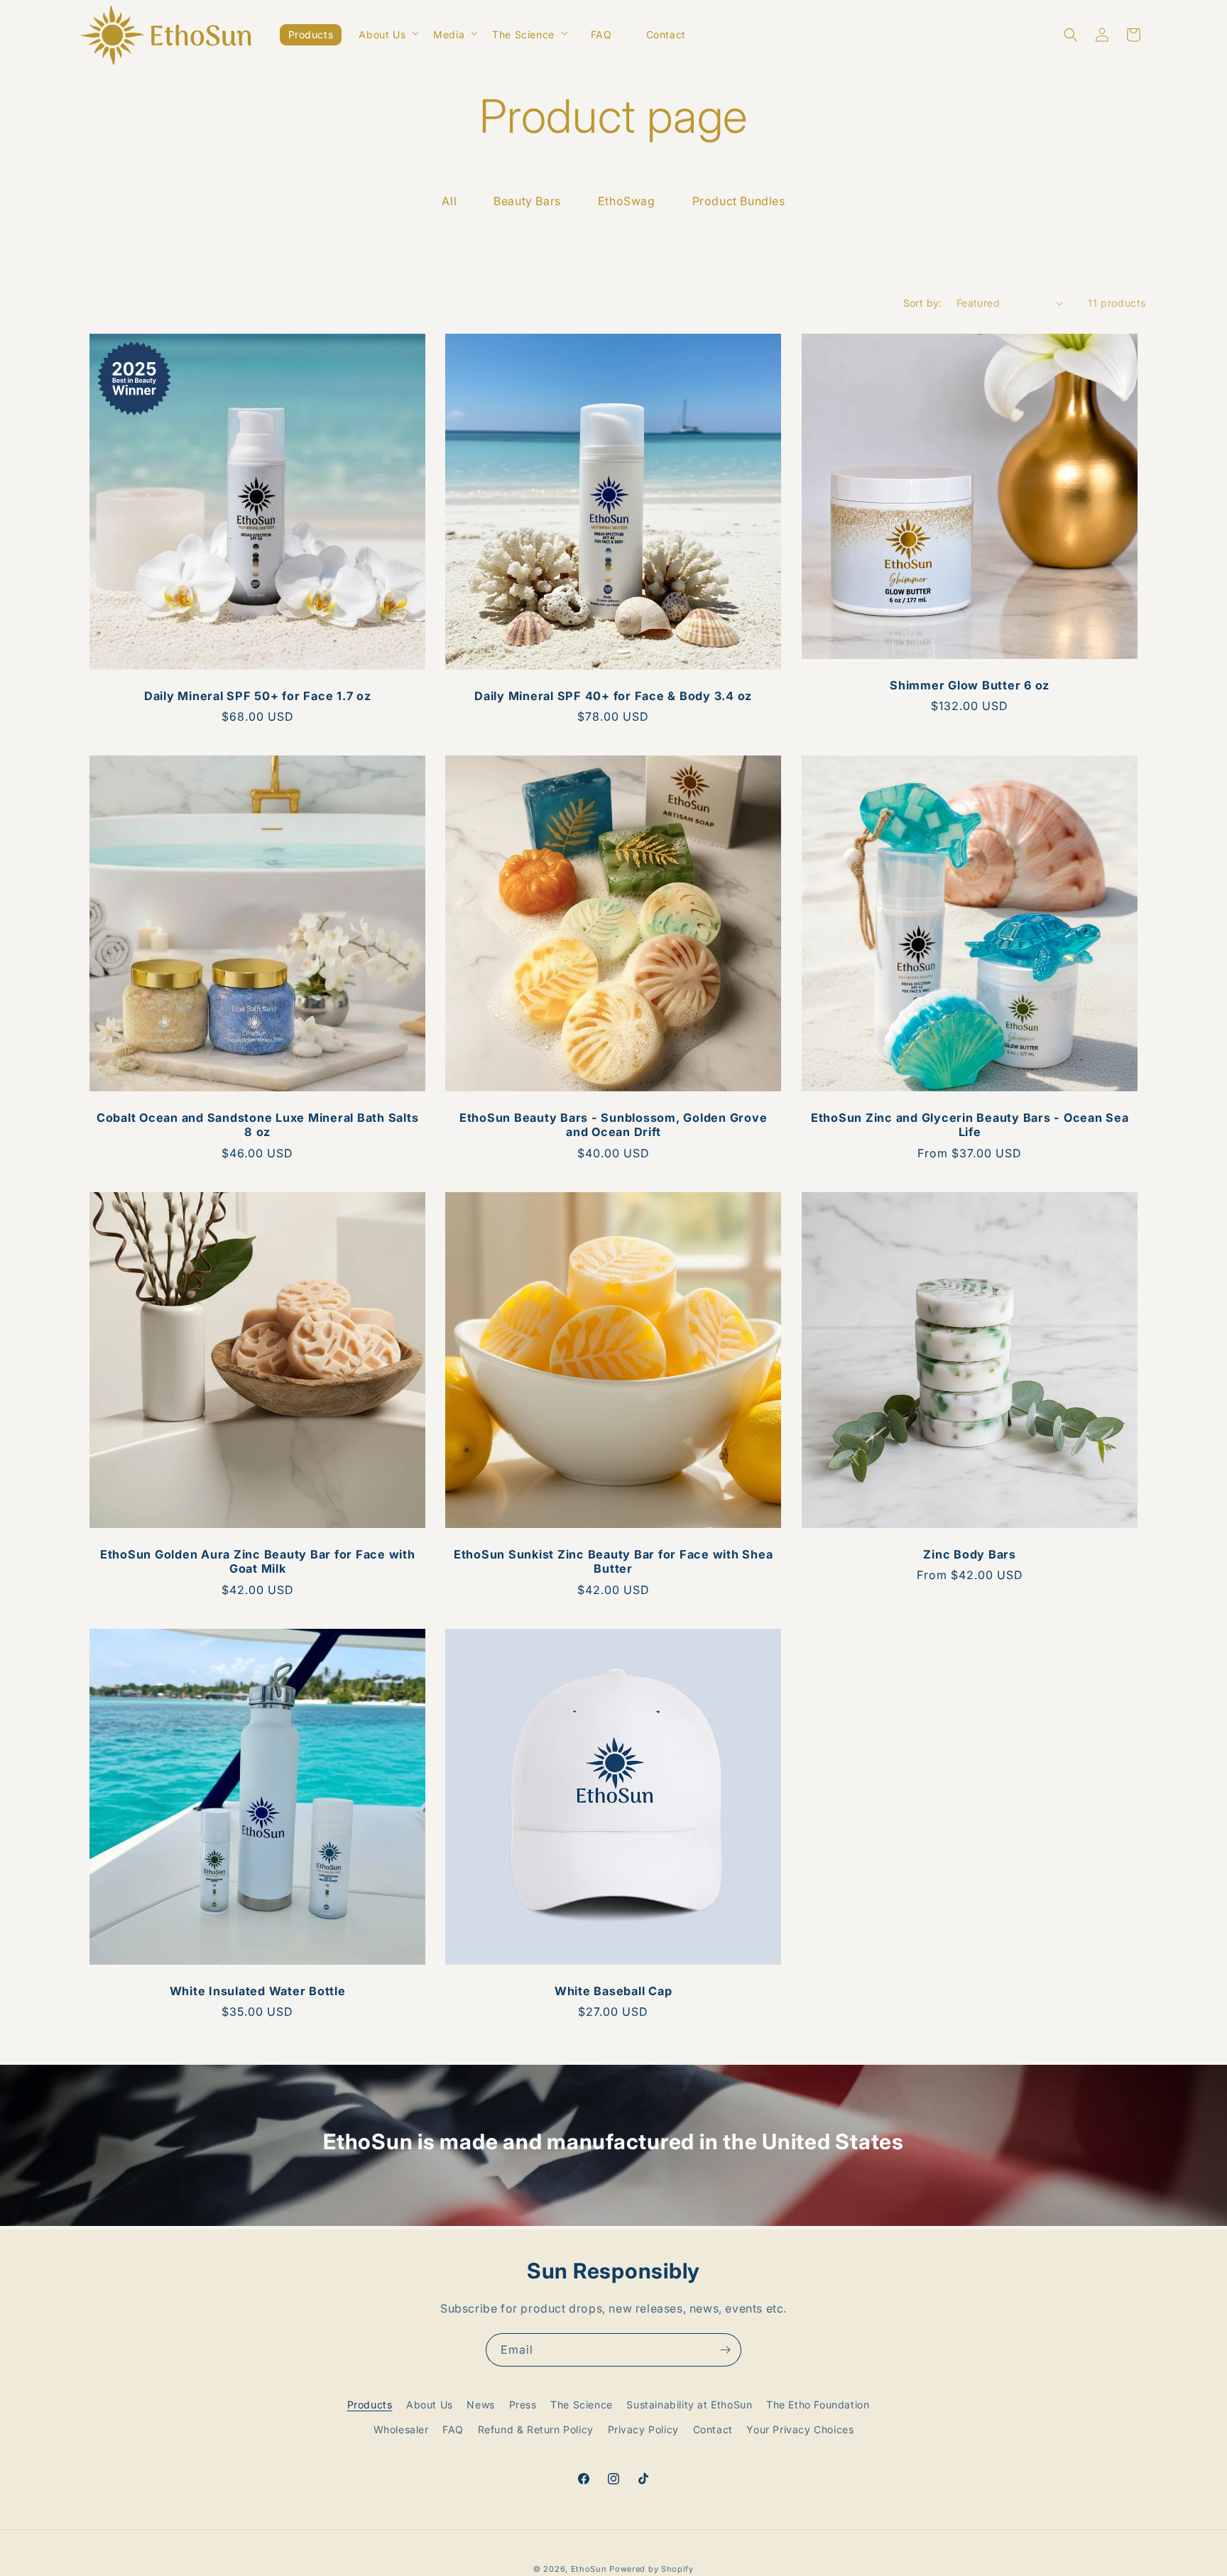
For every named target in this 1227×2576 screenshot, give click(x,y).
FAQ (453, 2429)
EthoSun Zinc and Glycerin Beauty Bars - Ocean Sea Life (969, 1125)
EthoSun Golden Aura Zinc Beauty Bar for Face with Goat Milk (258, 1561)
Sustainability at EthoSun (689, 2405)
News (480, 2405)
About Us (430, 2405)
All (449, 201)
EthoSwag (627, 201)
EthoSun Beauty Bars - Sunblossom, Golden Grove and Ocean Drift (613, 1125)
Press (523, 2405)
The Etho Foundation (818, 2405)
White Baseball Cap (613, 1991)
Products (370, 2405)
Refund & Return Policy (536, 2429)
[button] (387, 33)
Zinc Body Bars (970, 1554)
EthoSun (589, 2569)
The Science (582, 2405)
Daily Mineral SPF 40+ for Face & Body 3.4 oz (613, 696)
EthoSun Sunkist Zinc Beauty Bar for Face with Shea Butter (613, 1561)
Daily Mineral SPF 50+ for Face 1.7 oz (258, 696)
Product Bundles (739, 201)
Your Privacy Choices (800, 2429)
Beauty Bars (527, 201)
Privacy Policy (643, 2429)
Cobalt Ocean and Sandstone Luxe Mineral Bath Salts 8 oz (258, 1125)
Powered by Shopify (651, 2569)
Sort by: (923, 303)
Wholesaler (401, 2429)
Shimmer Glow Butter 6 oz (970, 685)
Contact (713, 2429)
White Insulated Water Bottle (258, 1991)
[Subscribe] (725, 2350)
